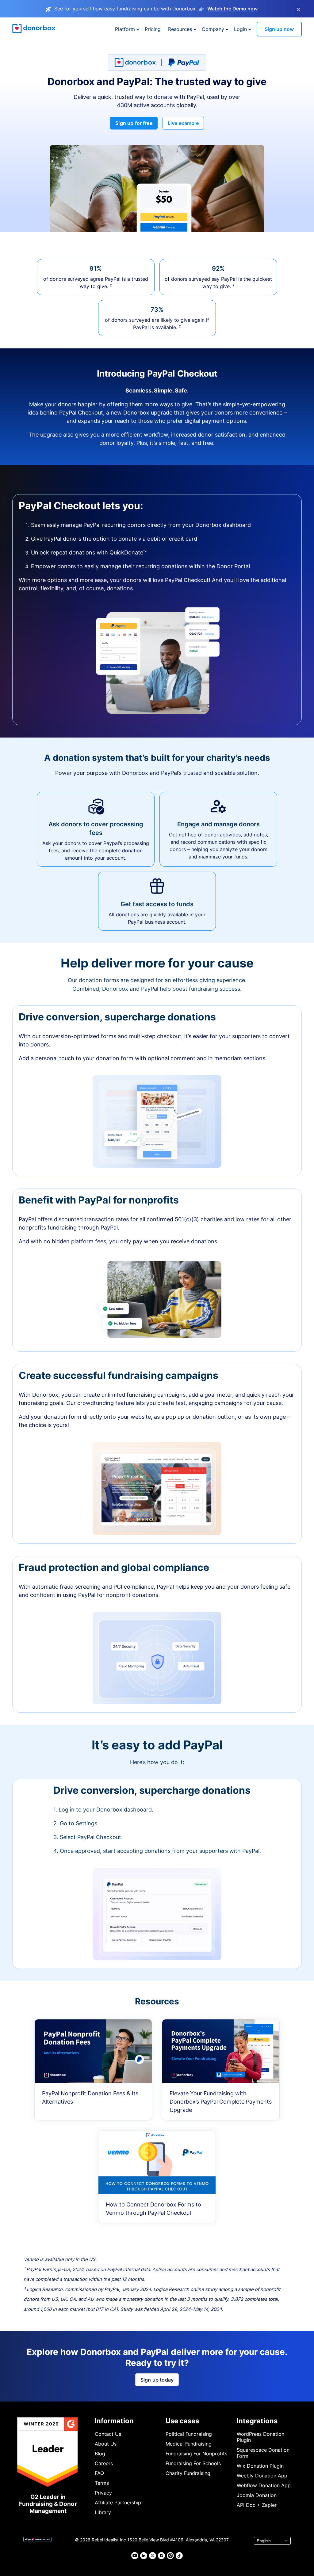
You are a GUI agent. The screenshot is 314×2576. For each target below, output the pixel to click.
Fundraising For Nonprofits (196, 2454)
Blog (100, 2454)
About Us (106, 2444)
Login (240, 29)
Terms (102, 2483)
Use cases (182, 2421)
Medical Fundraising (189, 2444)
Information (114, 2421)
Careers (104, 2463)
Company (213, 29)
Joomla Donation (257, 2495)
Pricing (153, 29)
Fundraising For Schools (193, 2463)
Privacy (103, 2493)
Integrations (257, 2421)
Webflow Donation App (264, 2485)
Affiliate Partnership (118, 2503)
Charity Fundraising (188, 2473)
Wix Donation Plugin (260, 2466)
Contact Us (108, 2434)
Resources (180, 29)
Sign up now (279, 29)
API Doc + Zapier (257, 2505)
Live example (183, 123)
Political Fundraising (189, 2434)
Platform (125, 29)
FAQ (99, 2473)
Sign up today (157, 2380)
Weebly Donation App (262, 2476)
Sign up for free (134, 123)
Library (103, 2512)
